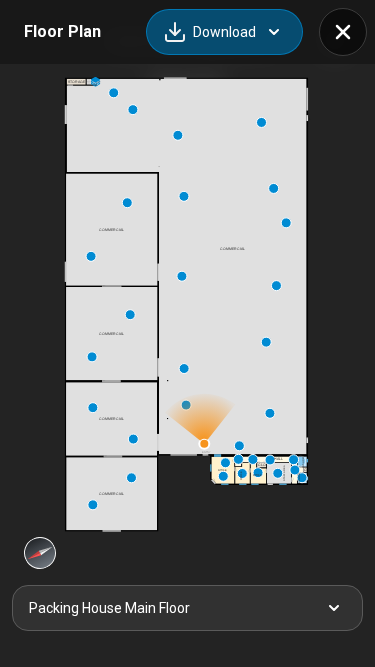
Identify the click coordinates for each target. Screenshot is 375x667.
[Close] (343, 32)
